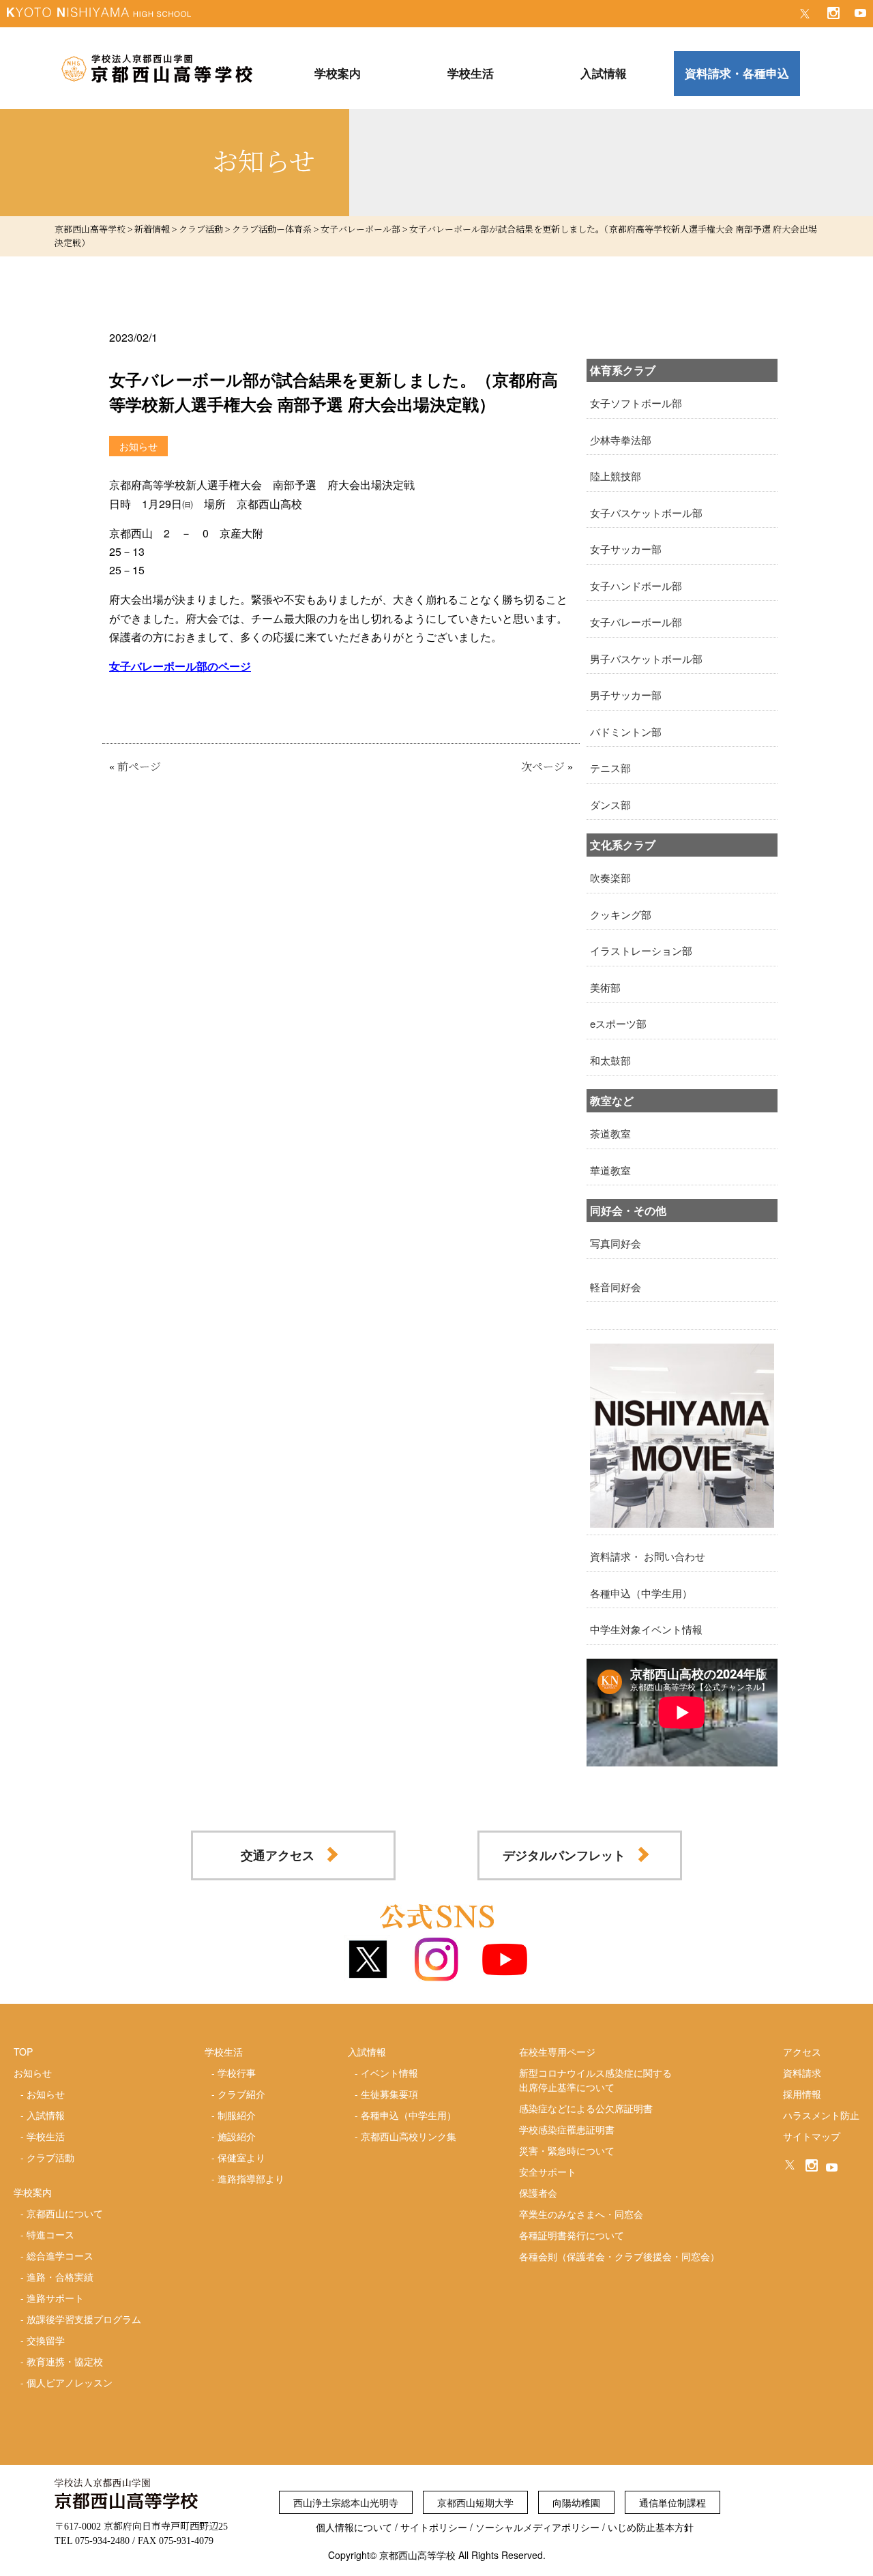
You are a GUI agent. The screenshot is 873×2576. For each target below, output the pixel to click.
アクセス (802, 2052)
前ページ (139, 767)
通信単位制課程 (672, 2502)
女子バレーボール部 (636, 622)
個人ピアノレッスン (70, 2382)
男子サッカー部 (626, 695)
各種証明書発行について (572, 2235)
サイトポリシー (434, 2527)
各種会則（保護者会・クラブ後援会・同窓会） (619, 2256)
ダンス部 (610, 804)
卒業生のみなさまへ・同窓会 (581, 2214)
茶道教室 (610, 1133)
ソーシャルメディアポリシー (537, 2527)
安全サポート (548, 2172)
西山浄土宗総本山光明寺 (346, 2502)
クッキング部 (621, 914)
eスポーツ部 (618, 1023)
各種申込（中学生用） (641, 1593)
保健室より (241, 2157)
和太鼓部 (610, 1060)
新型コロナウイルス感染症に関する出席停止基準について (595, 2080)
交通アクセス (278, 1855)
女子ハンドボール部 (636, 586)
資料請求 (802, 2073)
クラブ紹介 (241, 2094)
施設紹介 (237, 2136)
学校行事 (237, 2073)
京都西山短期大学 (475, 2502)
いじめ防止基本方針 (651, 2527)
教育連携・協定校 (65, 2361)
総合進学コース (60, 2255)
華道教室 (610, 1170)
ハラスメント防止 (821, 2115)
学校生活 (46, 2136)
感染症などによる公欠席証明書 (586, 2108)
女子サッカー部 (626, 549)
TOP (23, 2052)
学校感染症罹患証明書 (567, 2129)
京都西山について (65, 2213)
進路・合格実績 (60, 2277)
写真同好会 (616, 1243)
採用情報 (802, 2094)
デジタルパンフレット (564, 1855)
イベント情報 (389, 2073)
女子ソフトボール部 (636, 403)
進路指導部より (251, 2178)
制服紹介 (237, 2115)
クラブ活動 (50, 2157)
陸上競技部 (616, 476)
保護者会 (538, 2193)
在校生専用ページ (557, 2052)
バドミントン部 (626, 731)
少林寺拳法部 (621, 440)
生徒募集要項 (389, 2094)
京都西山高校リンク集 (409, 2136)
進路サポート (55, 2298)
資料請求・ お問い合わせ (648, 1556)
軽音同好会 (616, 1287)
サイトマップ (812, 2136)
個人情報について (354, 2527)
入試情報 (46, 2115)
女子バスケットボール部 (646, 513)
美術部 (605, 987)
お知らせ (46, 2094)
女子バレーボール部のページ (180, 666)
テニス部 (610, 768)
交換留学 (46, 2340)
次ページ (543, 767)
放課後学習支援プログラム (84, 2319)
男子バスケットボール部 (646, 658)
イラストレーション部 (641, 950)
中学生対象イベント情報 (646, 1629)
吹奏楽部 (610, 877)
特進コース (50, 2234)
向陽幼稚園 (576, 2502)
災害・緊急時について (567, 2150)
